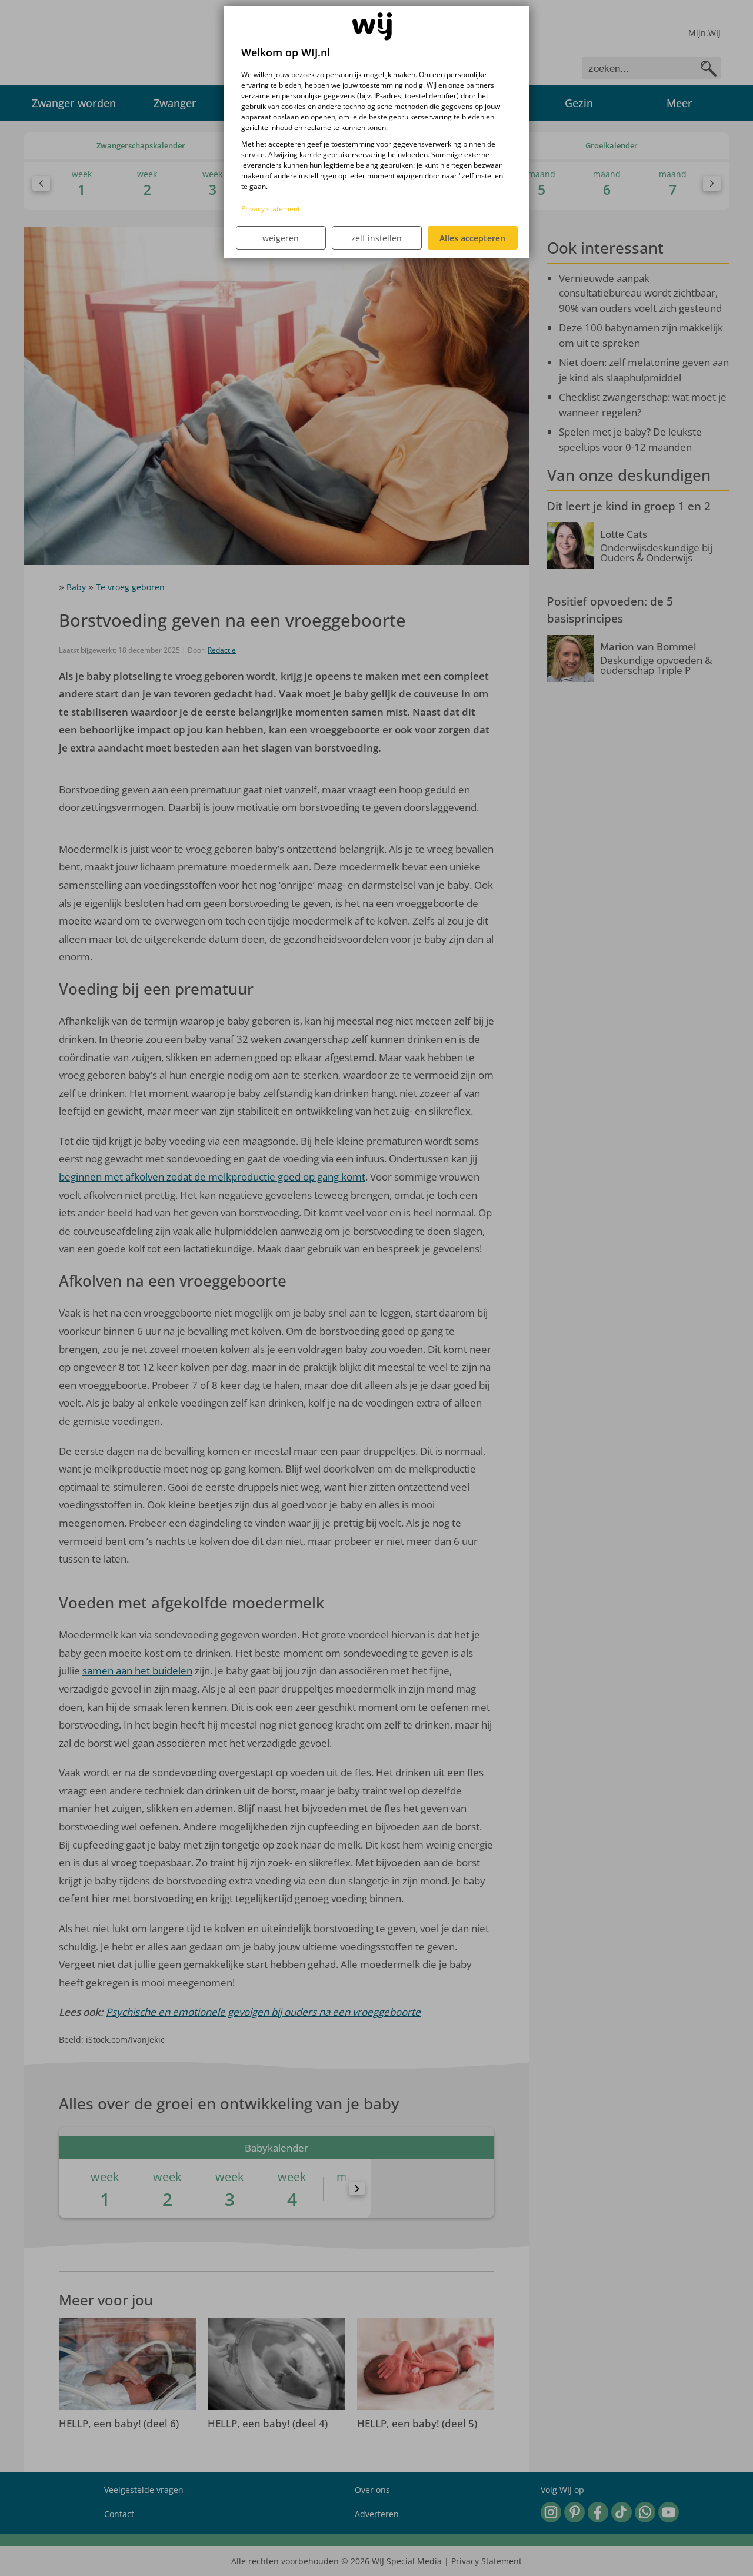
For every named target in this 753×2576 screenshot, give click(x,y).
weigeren (281, 238)
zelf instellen (376, 238)
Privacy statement (271, 209)
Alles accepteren (472, 238)
